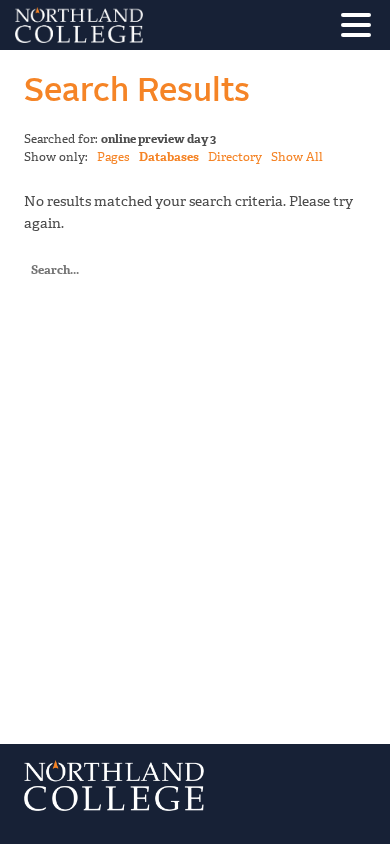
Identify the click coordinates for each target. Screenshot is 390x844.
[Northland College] (135, 25)
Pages (113, 157)
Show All (297, 157)
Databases (169, 157)
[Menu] (361, 28)
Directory (235, 157)
